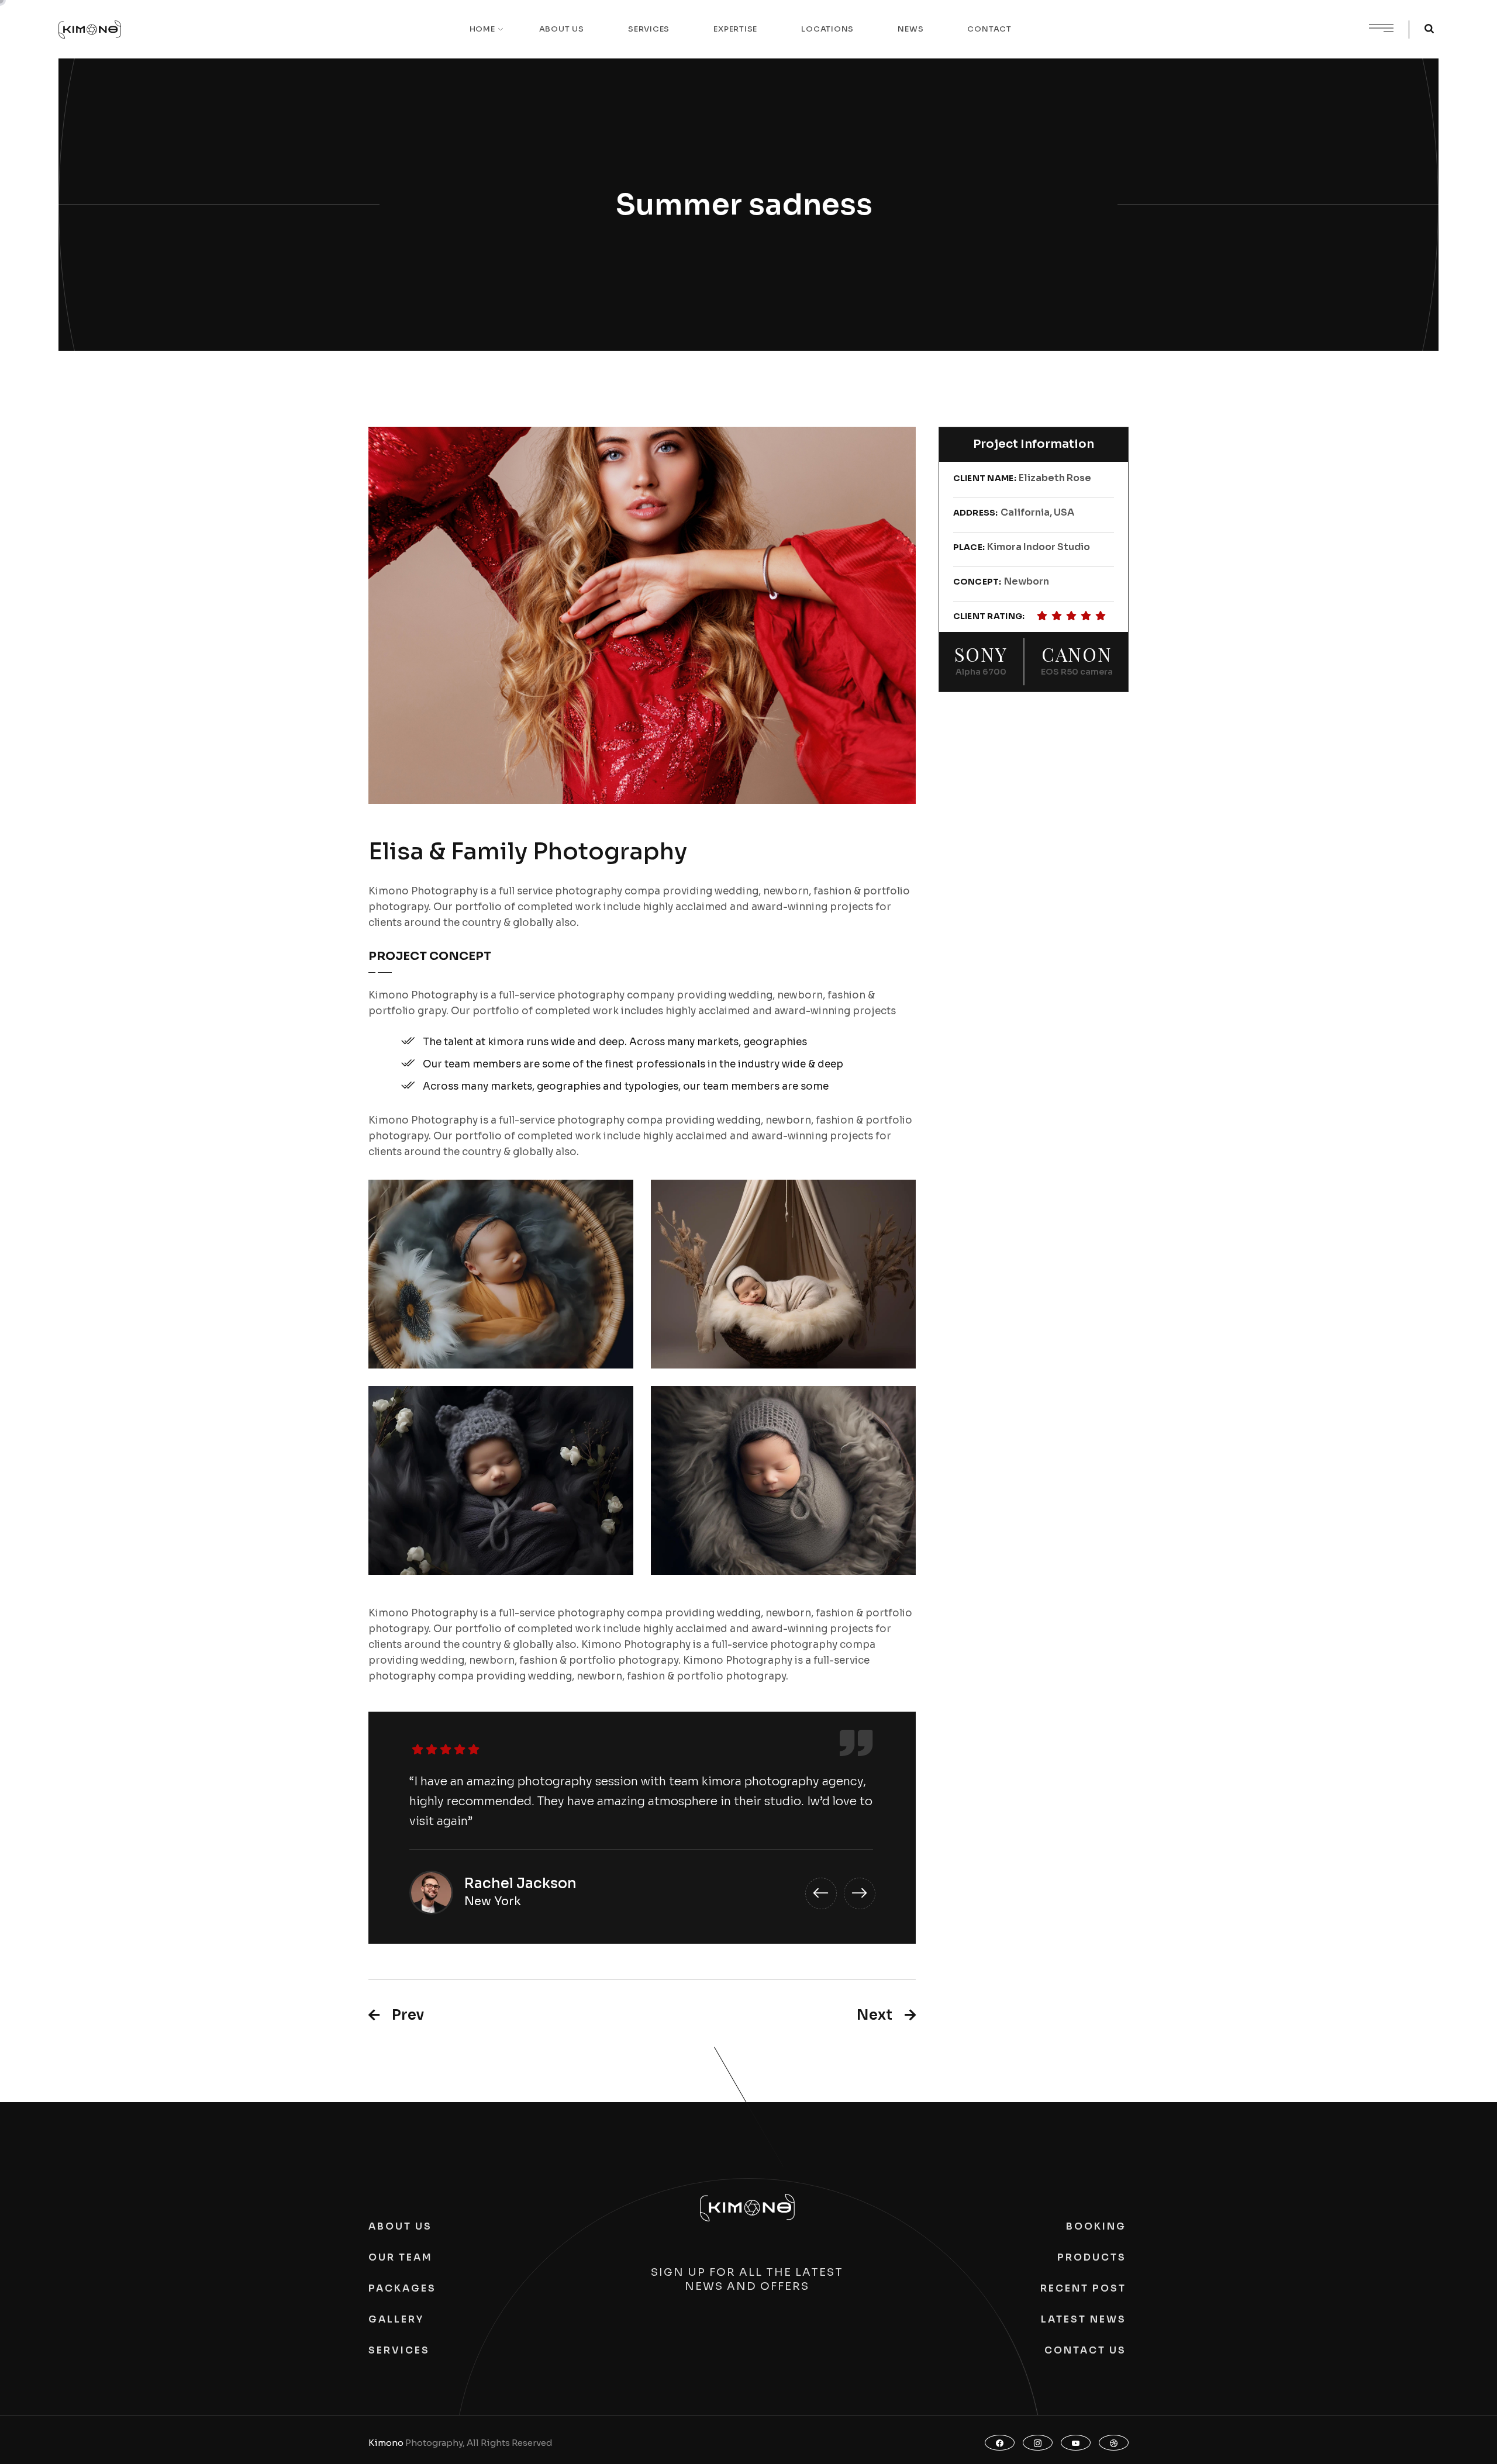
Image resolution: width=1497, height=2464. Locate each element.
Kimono (386, 2443)
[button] (821, 1893)
